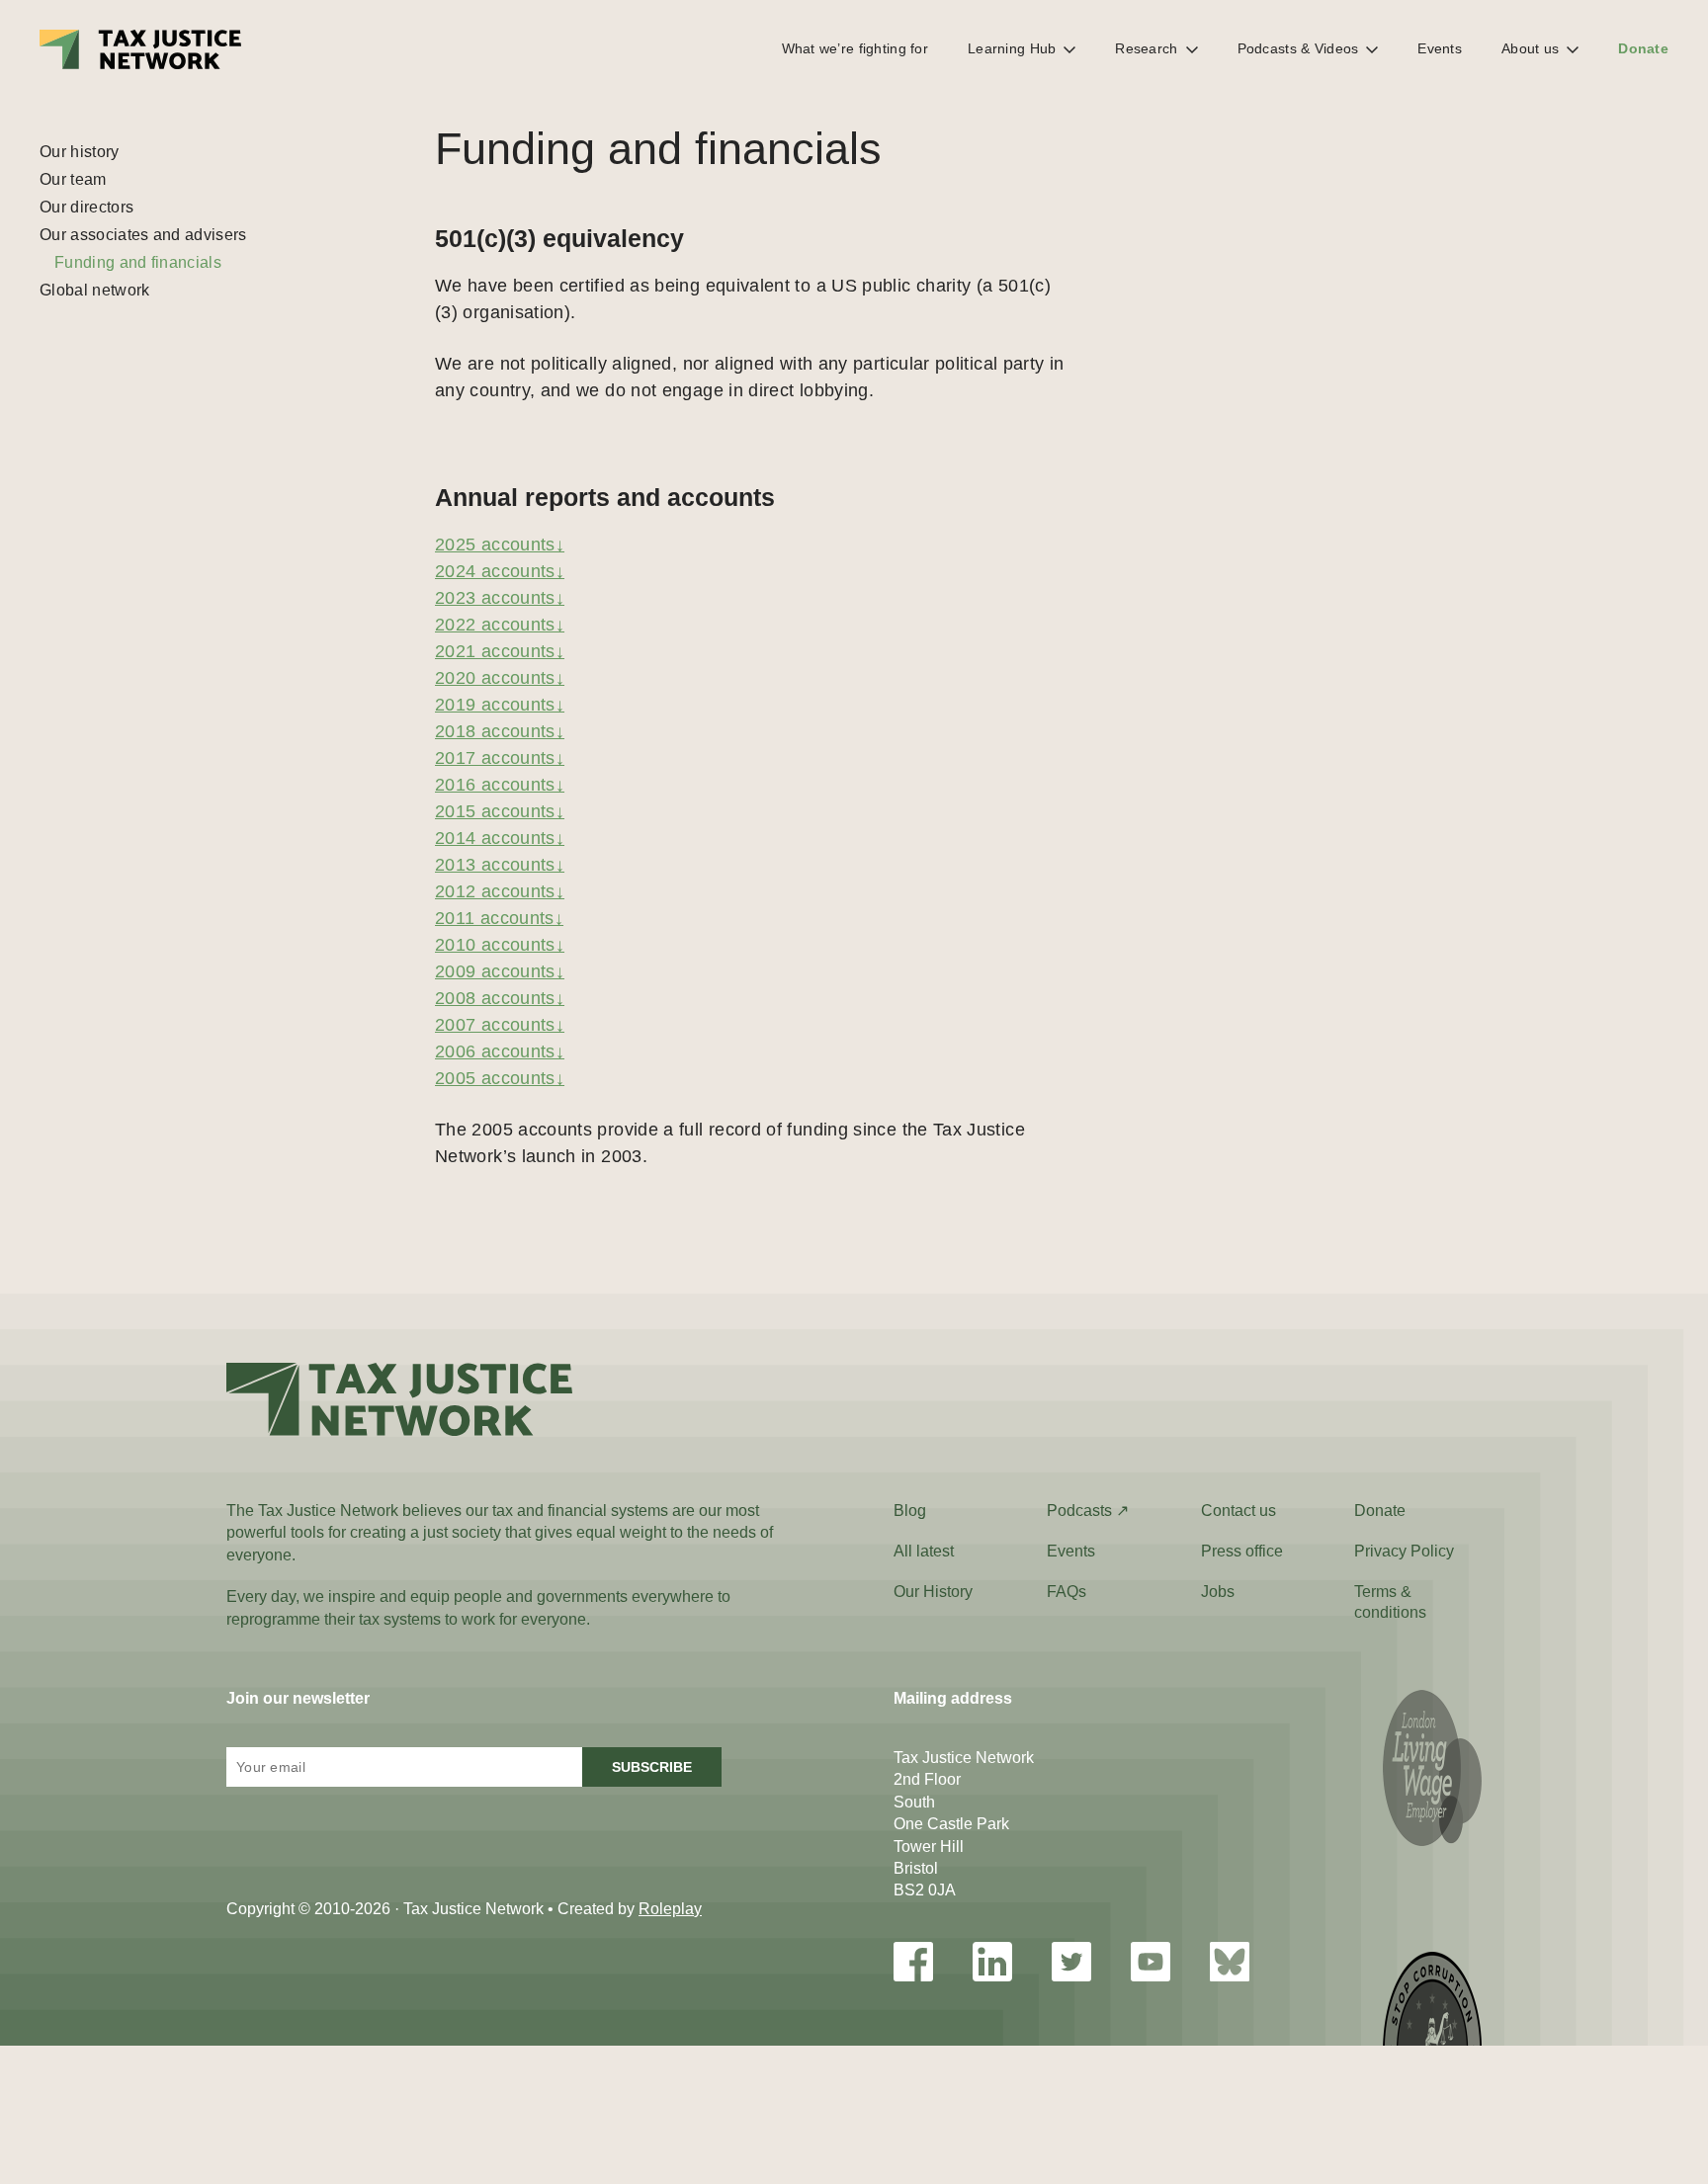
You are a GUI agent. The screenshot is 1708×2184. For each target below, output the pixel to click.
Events (1440, 48)
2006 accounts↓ (500, 1051)
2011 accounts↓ (499, 918)
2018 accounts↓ (500, 731)
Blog (910, 1511)
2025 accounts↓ (500, 545)
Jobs (1218, 1592)
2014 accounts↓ (500, 838)
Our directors (86, 207)
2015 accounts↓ (500, 811)
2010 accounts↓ (500, 945)
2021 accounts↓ (500, 651)
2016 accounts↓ (500, 785)
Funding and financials (138, 262)
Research (1146, 48)
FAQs (1067, 1592)
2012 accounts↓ (500, 891)
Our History (933, 1592)
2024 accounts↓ (500, 571)
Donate (1643, 48)
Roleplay (670, 1909)
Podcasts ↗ (1088, 1511)
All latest (924, 1551)
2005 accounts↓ (500, 1078)
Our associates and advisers (143, 235)
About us (1530, 48)
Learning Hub (1012, 48)
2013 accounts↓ (500, 865)
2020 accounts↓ (500, 678)
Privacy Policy (1404, 1551)
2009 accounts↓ (500, 971)
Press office (1242, 1551)
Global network (94, 290)
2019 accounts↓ (500, 705)
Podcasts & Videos (1298, 48)
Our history (80, 152)
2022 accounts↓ (500, 625)
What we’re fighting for (855, 48)
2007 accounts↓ (500, 1025)
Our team (73, 179)
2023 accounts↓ (500, 598)
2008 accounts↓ (500, 998)
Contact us (1238, 1511)
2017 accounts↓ (500, 758)
